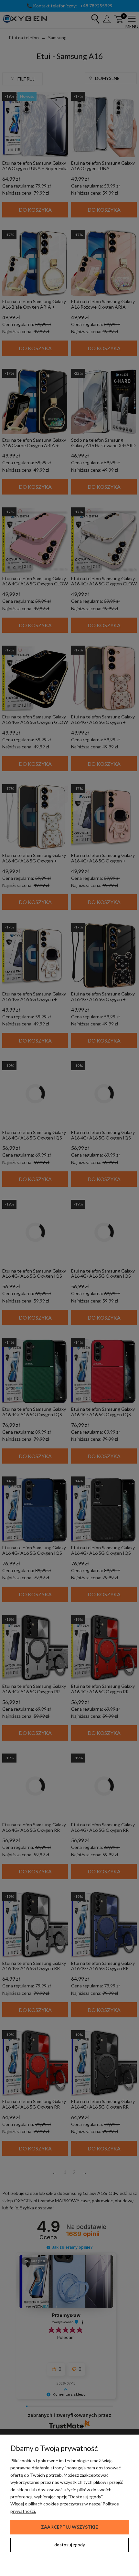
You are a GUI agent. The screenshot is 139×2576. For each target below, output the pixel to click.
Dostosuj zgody (70, 2545)
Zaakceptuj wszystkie (69, 2527)
